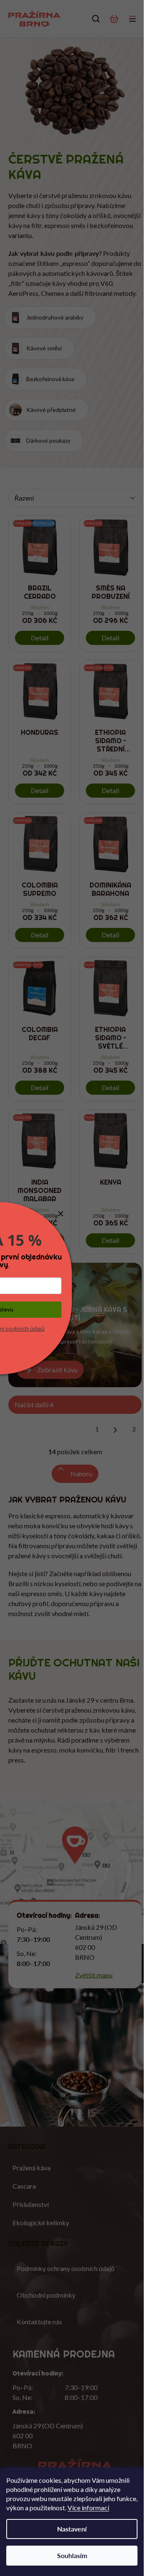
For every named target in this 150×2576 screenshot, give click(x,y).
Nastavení (72, 2529)
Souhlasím (72, 2555)
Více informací (88, 2508)
